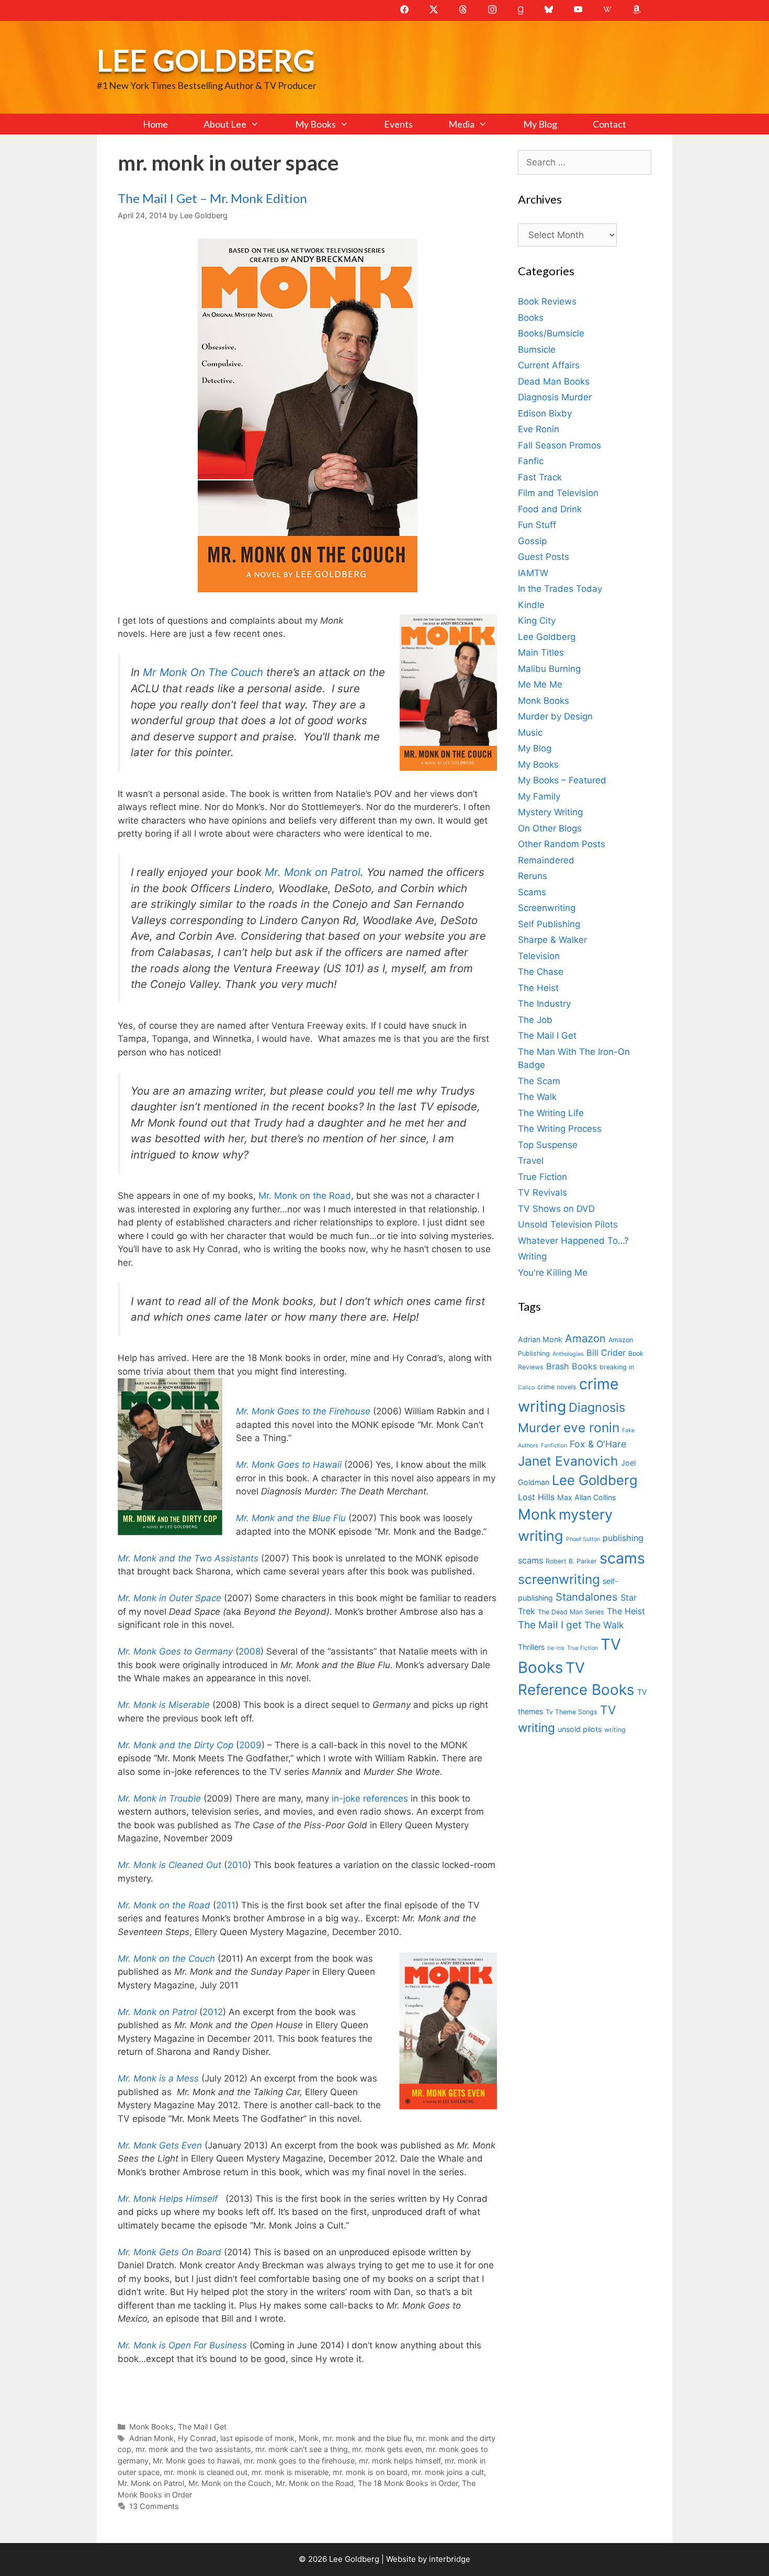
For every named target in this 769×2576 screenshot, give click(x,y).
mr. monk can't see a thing (302, 2449)
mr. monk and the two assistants (193, 2449)
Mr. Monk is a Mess (158, 2078)
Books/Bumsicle (551, 333)
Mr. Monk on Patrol (313, 872)
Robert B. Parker (571, 1561)
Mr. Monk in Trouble (159, 1798)
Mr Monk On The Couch (203, 672)
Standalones (587, 1597)
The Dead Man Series (571, 1612)
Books (531, 318)
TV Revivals (542, 1193)
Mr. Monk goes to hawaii (196, 2461)
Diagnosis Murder (555, 397)
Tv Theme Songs (572, 1712)
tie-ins (556, 1648)
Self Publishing (549, 924)
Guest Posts (544, 557)
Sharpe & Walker (552, 940)
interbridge (450, 2559)
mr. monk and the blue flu (367, 2438)
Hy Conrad (197, 2438)
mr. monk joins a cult (448, 2472)
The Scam (539, 1081)
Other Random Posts (562, 844)
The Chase (541, 972)
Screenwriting (547, 908)
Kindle (531, 605)
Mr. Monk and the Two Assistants (188, 1558)
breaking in (617, 1367)
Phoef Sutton (583, 1539)
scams (622, 1558)
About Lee (225, 124)
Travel (531, 1161)
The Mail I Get (202, 2427)
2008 (250, 1651)
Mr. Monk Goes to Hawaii (289, 1465)
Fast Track (540, 477)
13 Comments (154, 2506)
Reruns (533, 876)
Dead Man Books (554, 381)
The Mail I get (550, 1625)
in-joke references (370, 1798)
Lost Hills (536, 1497)
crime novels (557, 1387)
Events (398, 124)
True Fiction (542, 1177)
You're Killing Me (553, 1273)
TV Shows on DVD (556, 1209)
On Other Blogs (550, 828)
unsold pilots (580, 1729)
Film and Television (558, 493)
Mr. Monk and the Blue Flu (291, 1518)
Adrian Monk (151, 2438)
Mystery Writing (550, 812)
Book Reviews (547, 301)
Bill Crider (606, 1353)
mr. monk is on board (370, 2472)
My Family (539, 796)
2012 (213, 2012)
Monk (309, 2438)
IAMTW (533, 573)
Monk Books (151, 2427)
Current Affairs (549, 365)
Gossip (532, 541)
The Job (535, 1020)
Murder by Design (555, 716)
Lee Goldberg (206, 60)
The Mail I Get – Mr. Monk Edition (212, 198)
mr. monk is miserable (290, 2472)
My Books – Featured (562, 780)
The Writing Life (551, 1113)
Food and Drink (550, 509)
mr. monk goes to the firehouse (299, 2461)
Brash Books (572, 1366)
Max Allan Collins (586, 1497)
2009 (250, 1745)
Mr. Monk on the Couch (166, 1959)
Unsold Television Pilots (568, 1224)
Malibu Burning (549, 669)
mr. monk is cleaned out (206, 2472)
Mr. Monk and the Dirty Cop (176, 1745)
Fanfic (531, 461)
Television (539, 956)
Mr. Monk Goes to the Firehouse (303, 1411)
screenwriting (559, 1579)
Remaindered (546, 860)
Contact (609, 124)
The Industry (544, 1004)
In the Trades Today (560, 589)
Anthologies (568, 1354)
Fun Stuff (537, 525)
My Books (315, 124)
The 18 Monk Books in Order (408, 2483)
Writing (532, 1256)
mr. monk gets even (387, 2449)
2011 (226, 1905)
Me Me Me (540, 684)
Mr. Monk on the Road (303, 1196)
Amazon (585, 1338)
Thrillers (531, 1647)
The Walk (537, 1097)
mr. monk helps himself (400, 2461)
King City (537, 621)
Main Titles (541, 653)
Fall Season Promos (559, 445)
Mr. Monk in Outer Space (169, 1598)
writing (615, 1730)
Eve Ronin (539, 429)
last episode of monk (257, 2438)
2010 (238, 1865)
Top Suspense (548, 1145)
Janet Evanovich (568, 1461)
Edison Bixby (545, 413)
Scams (532, 892)
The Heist (538, 988)
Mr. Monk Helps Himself (168, 2199)
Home (155, 124)
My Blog (540, 124)
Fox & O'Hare (598, 1444)
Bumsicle (537, 350)
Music (530, 733)
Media (461, 124)
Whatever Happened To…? (573, 1241)
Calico (526, 1387)
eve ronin (591, 1427)
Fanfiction (554, 1446)
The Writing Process (560, 1129)
